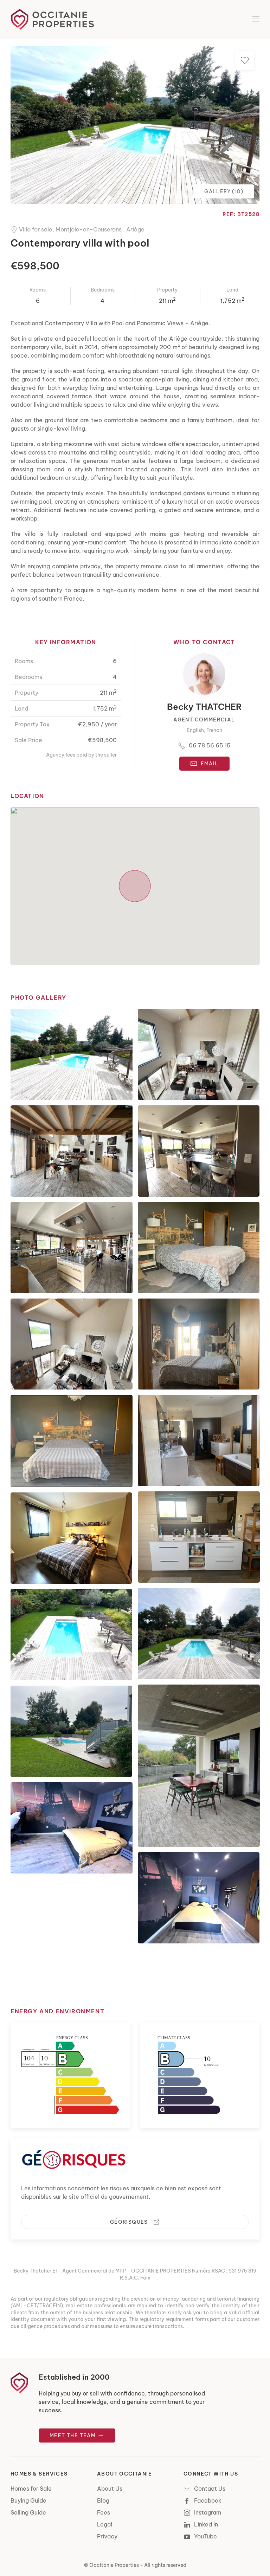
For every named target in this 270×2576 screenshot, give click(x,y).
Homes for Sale (31, 2489)
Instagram (208, 2512)
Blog (103, 2500)
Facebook (208, 2500)
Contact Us (210, 2489)
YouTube (205, 2536)
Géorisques (130, 2222)
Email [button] (210, 764)
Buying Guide (28, 2500)
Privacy (107, 2536)
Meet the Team (73, 2436)
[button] (256, 19)
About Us (110, 2489)
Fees (104, 2512)
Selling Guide (28, 2512)
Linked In (206, 2524)
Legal (105, 2524)
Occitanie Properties (114, 2565)
